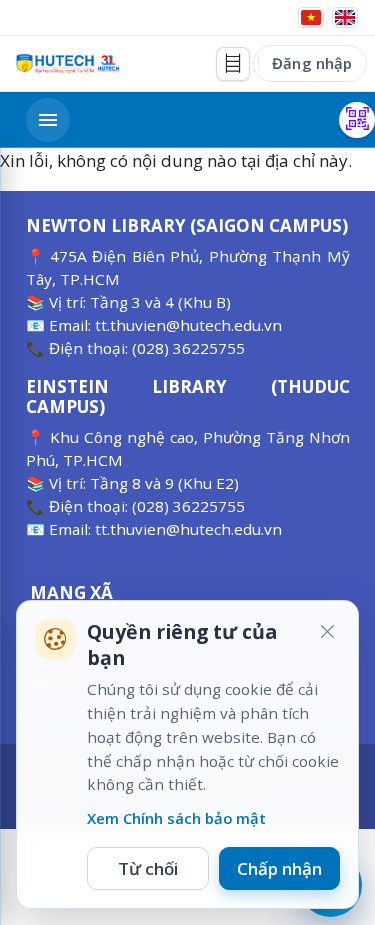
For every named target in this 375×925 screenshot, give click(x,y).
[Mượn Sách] (357, 120)
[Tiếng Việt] (311, 17)
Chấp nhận (279, 868)
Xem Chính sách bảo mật (176, 818)
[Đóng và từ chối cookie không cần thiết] (327, 632)
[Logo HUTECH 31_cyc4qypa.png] (68, 63)
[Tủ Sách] (233, 64)
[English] (345, 17)
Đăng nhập (312, 63)
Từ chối (148, 868)
